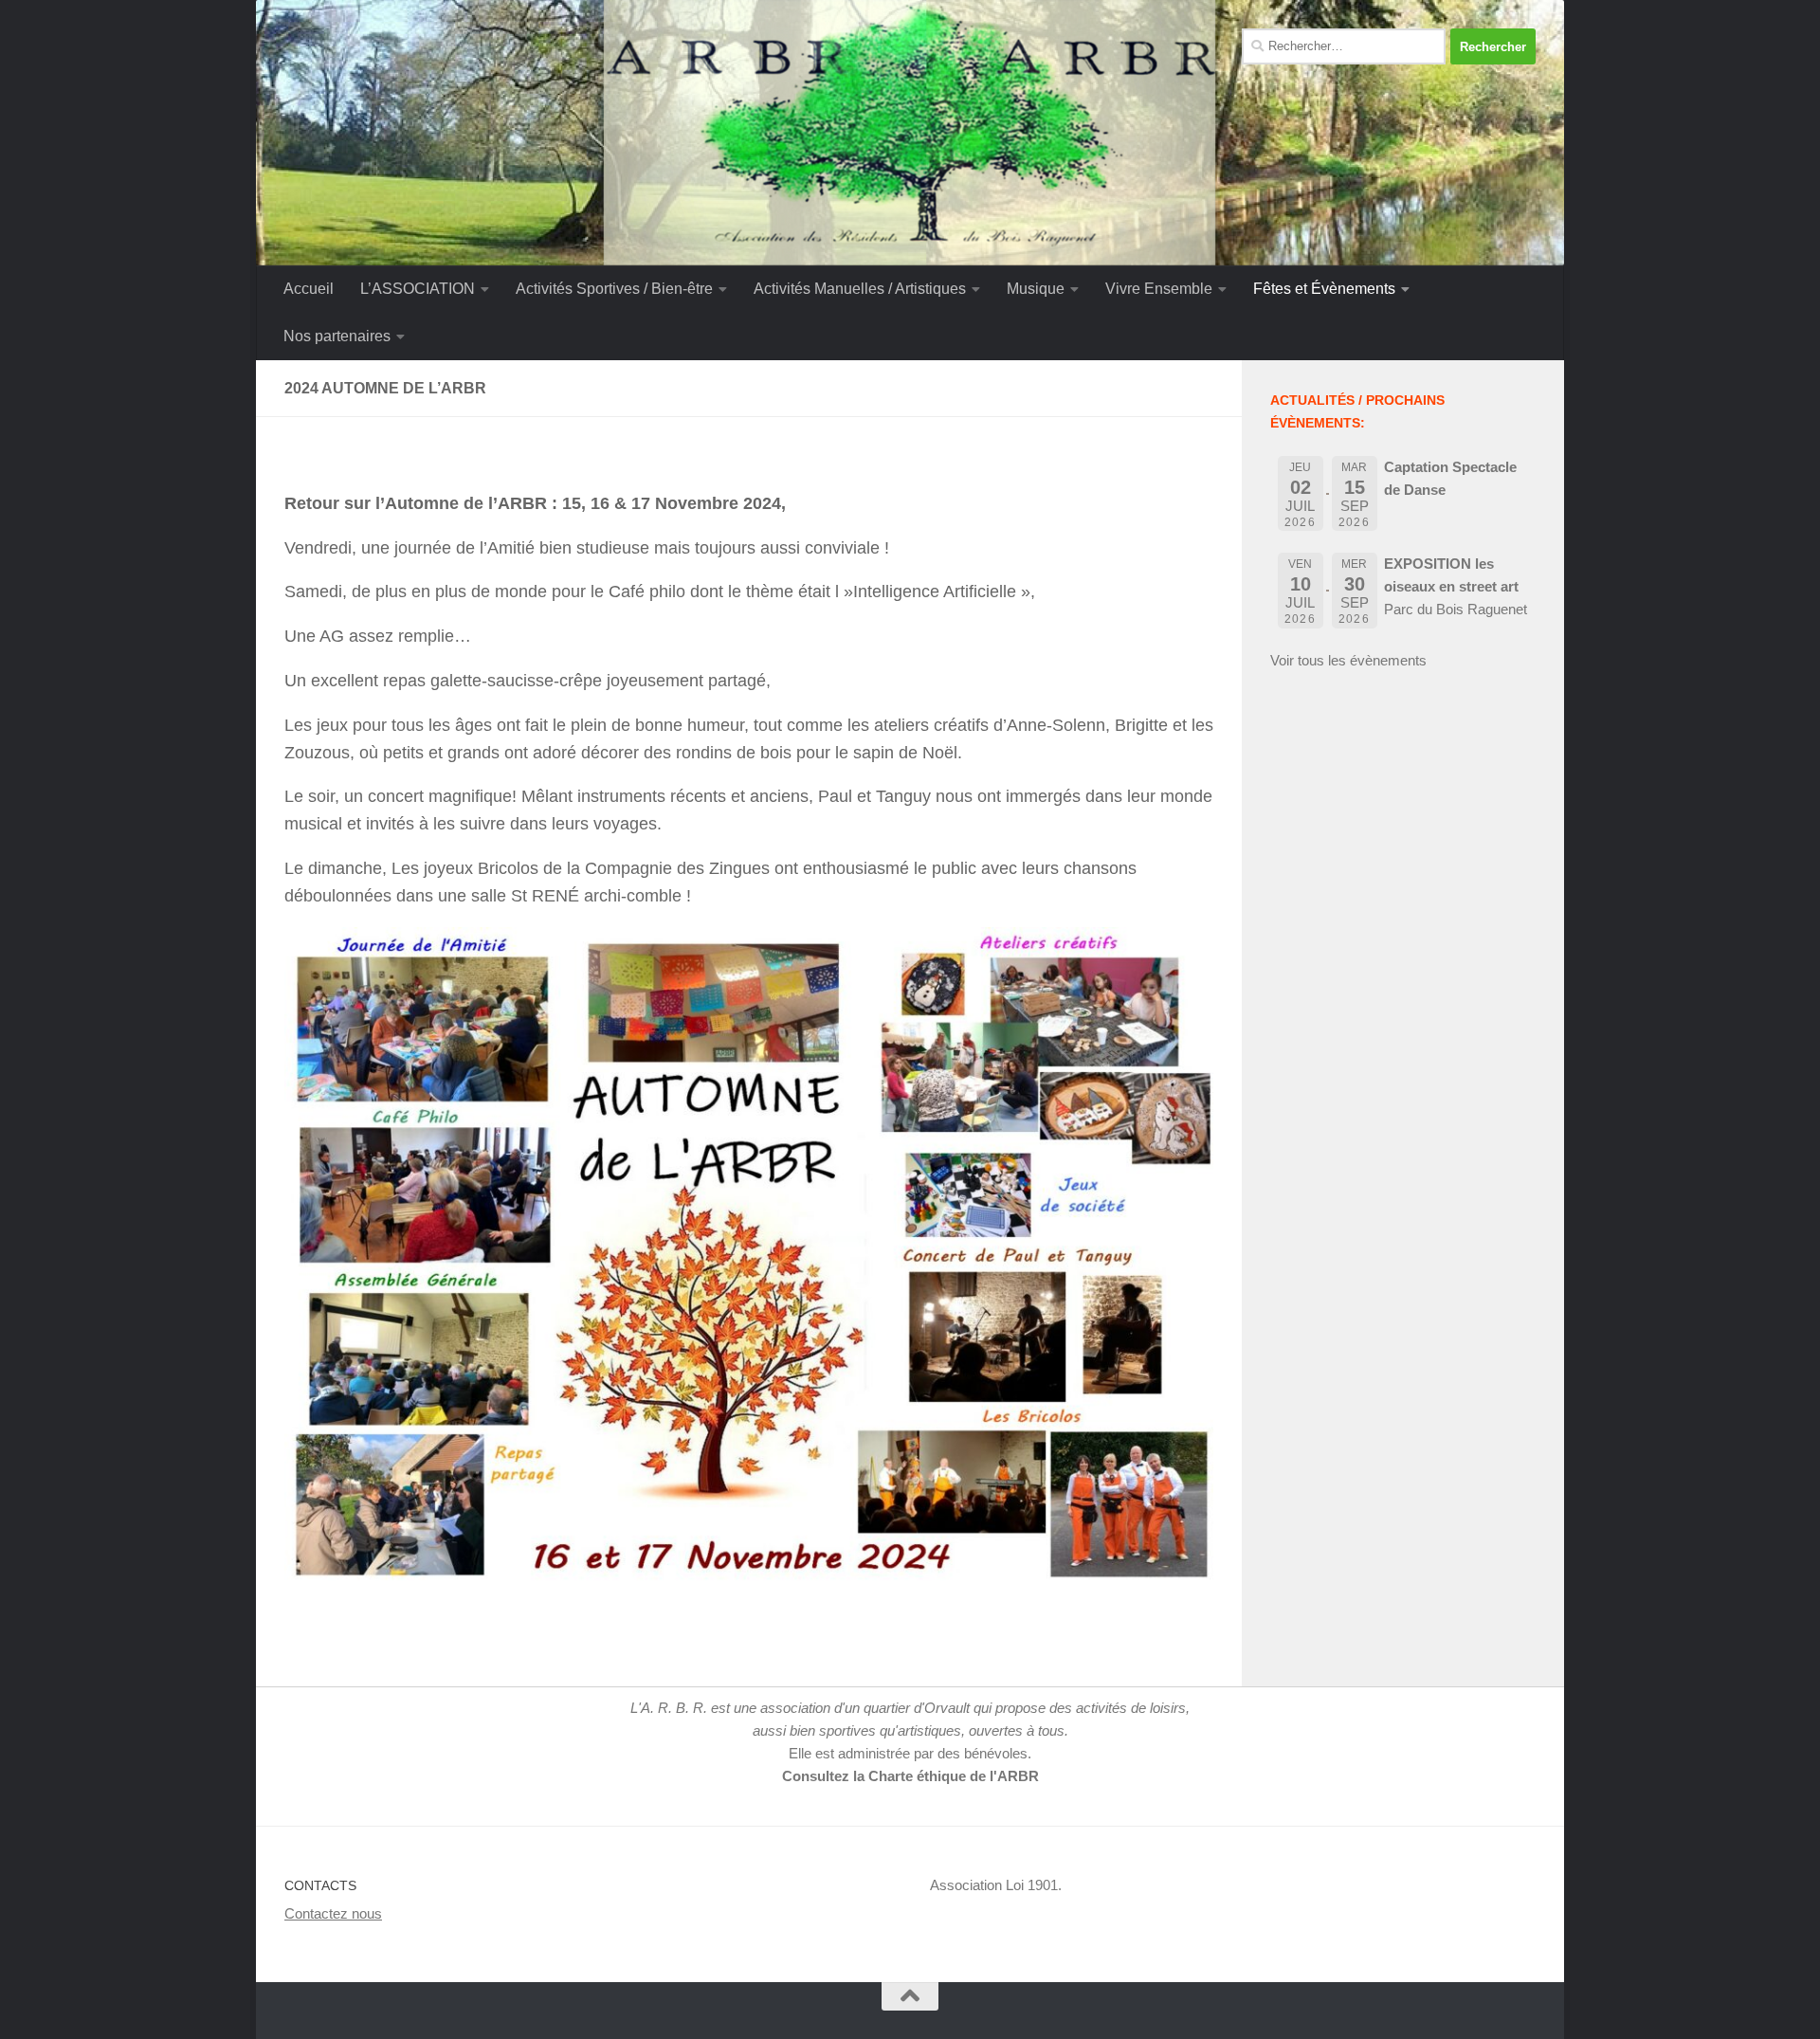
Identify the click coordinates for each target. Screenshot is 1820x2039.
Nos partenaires (337, 336)
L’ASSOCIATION (418, 289)
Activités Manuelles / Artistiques (860, 289)
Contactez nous (333, 1913)
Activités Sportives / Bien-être (614, 289)
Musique (1036, 289)
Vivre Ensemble (1159, 289)
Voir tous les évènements (1348, 660)
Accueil (309, 289)
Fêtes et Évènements (1324, 289)
